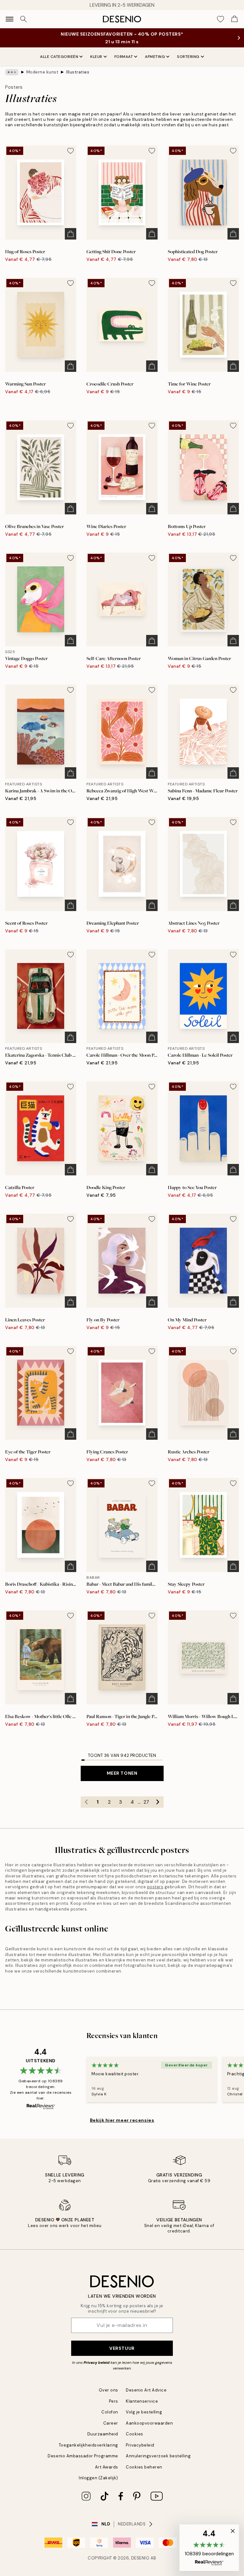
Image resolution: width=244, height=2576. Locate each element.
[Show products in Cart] (234, 19)
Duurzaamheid (103, 2434)
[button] (209, 2548)
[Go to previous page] (86, 1802)
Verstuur (122, 2348)
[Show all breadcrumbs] (12, 72)
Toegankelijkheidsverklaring (88, 2445)
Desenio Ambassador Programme (83, 2456)
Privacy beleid (97, 2363)
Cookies (135, 2434)
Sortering (188, 57)
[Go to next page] (158, 1802)
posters (155, 1887)
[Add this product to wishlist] (71, 151)
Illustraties (78, 72)
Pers (114, 2401)
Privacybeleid (140, 2445)
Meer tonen (122, 1773)
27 (146, 1802)
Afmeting (155, 57)
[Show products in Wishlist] (220, 19)
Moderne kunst (42, 72)
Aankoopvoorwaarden (149, 2423)
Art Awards (107, 2467)
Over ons (108, 2390)
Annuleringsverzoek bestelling (158, 2456)
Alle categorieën (59, 57)
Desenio (140, 2558)
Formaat (124, 57)
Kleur (96, 57)
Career (111, 2423)
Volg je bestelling (144, 2412)
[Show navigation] (10, 19)
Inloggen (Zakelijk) (98, 2478)
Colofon (110, 2412)
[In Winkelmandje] (71, 234)
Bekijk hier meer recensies (122, 2120)
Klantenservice (142, 2401)
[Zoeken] (24, 19)
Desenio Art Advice (146, 2390)
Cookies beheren (144, 2467)
